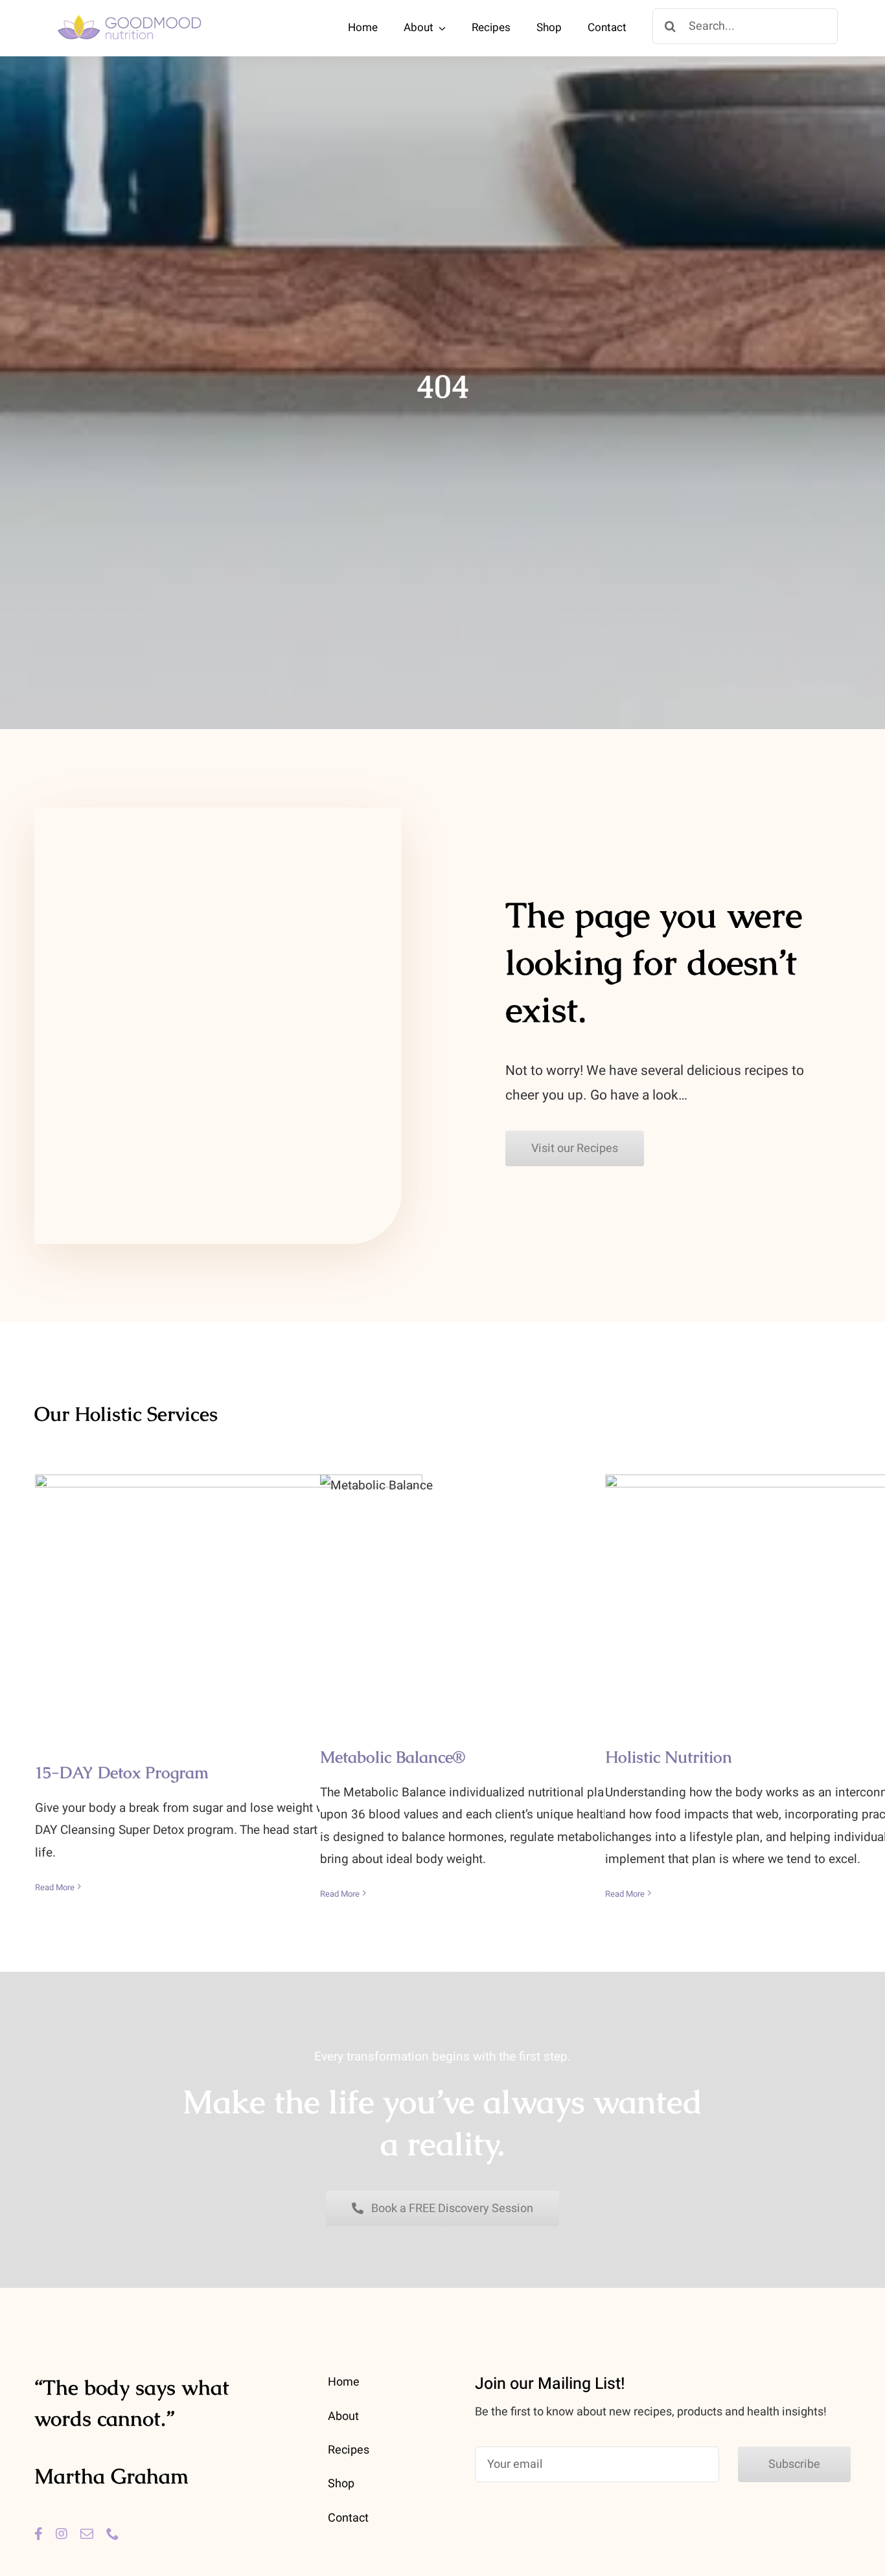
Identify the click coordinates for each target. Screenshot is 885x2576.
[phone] (113, 2534)
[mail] (87, 2534)
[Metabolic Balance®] (514, 1591)
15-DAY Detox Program (229, 1586)
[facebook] (39, 2534)
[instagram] (62, 2534)
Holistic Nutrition (799, 1578)
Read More (55, 1887)
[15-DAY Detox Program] (229, 1599)
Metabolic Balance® (514, 1578)
